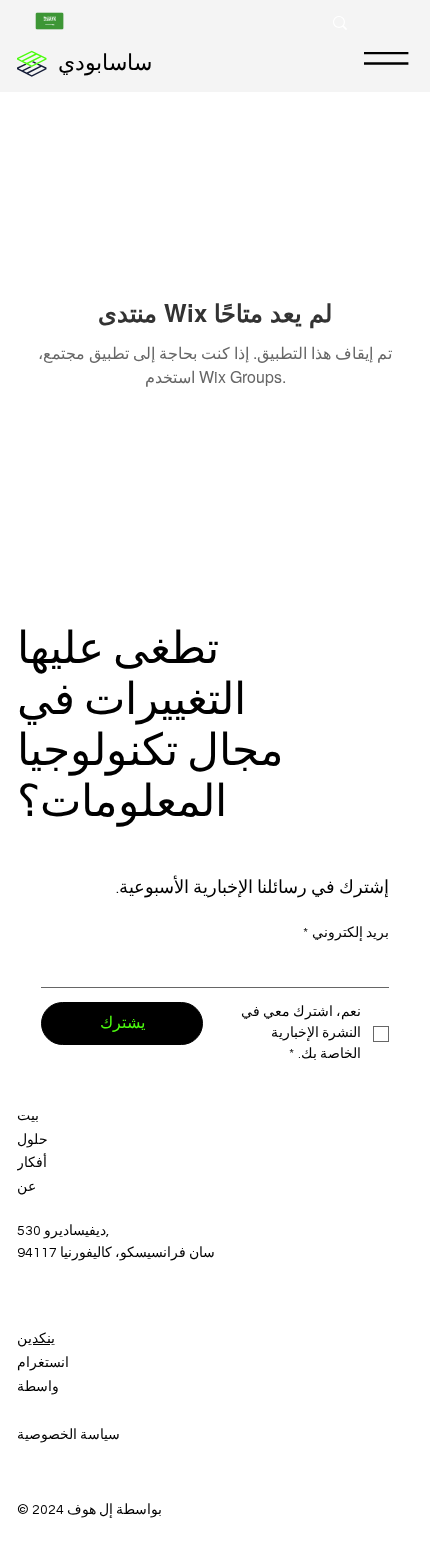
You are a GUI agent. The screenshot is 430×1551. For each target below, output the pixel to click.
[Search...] (340, 23)
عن (26, 1187)
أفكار (32, 1163)
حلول (32, 1140)
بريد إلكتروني (346, 933)
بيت (28, 1116)
